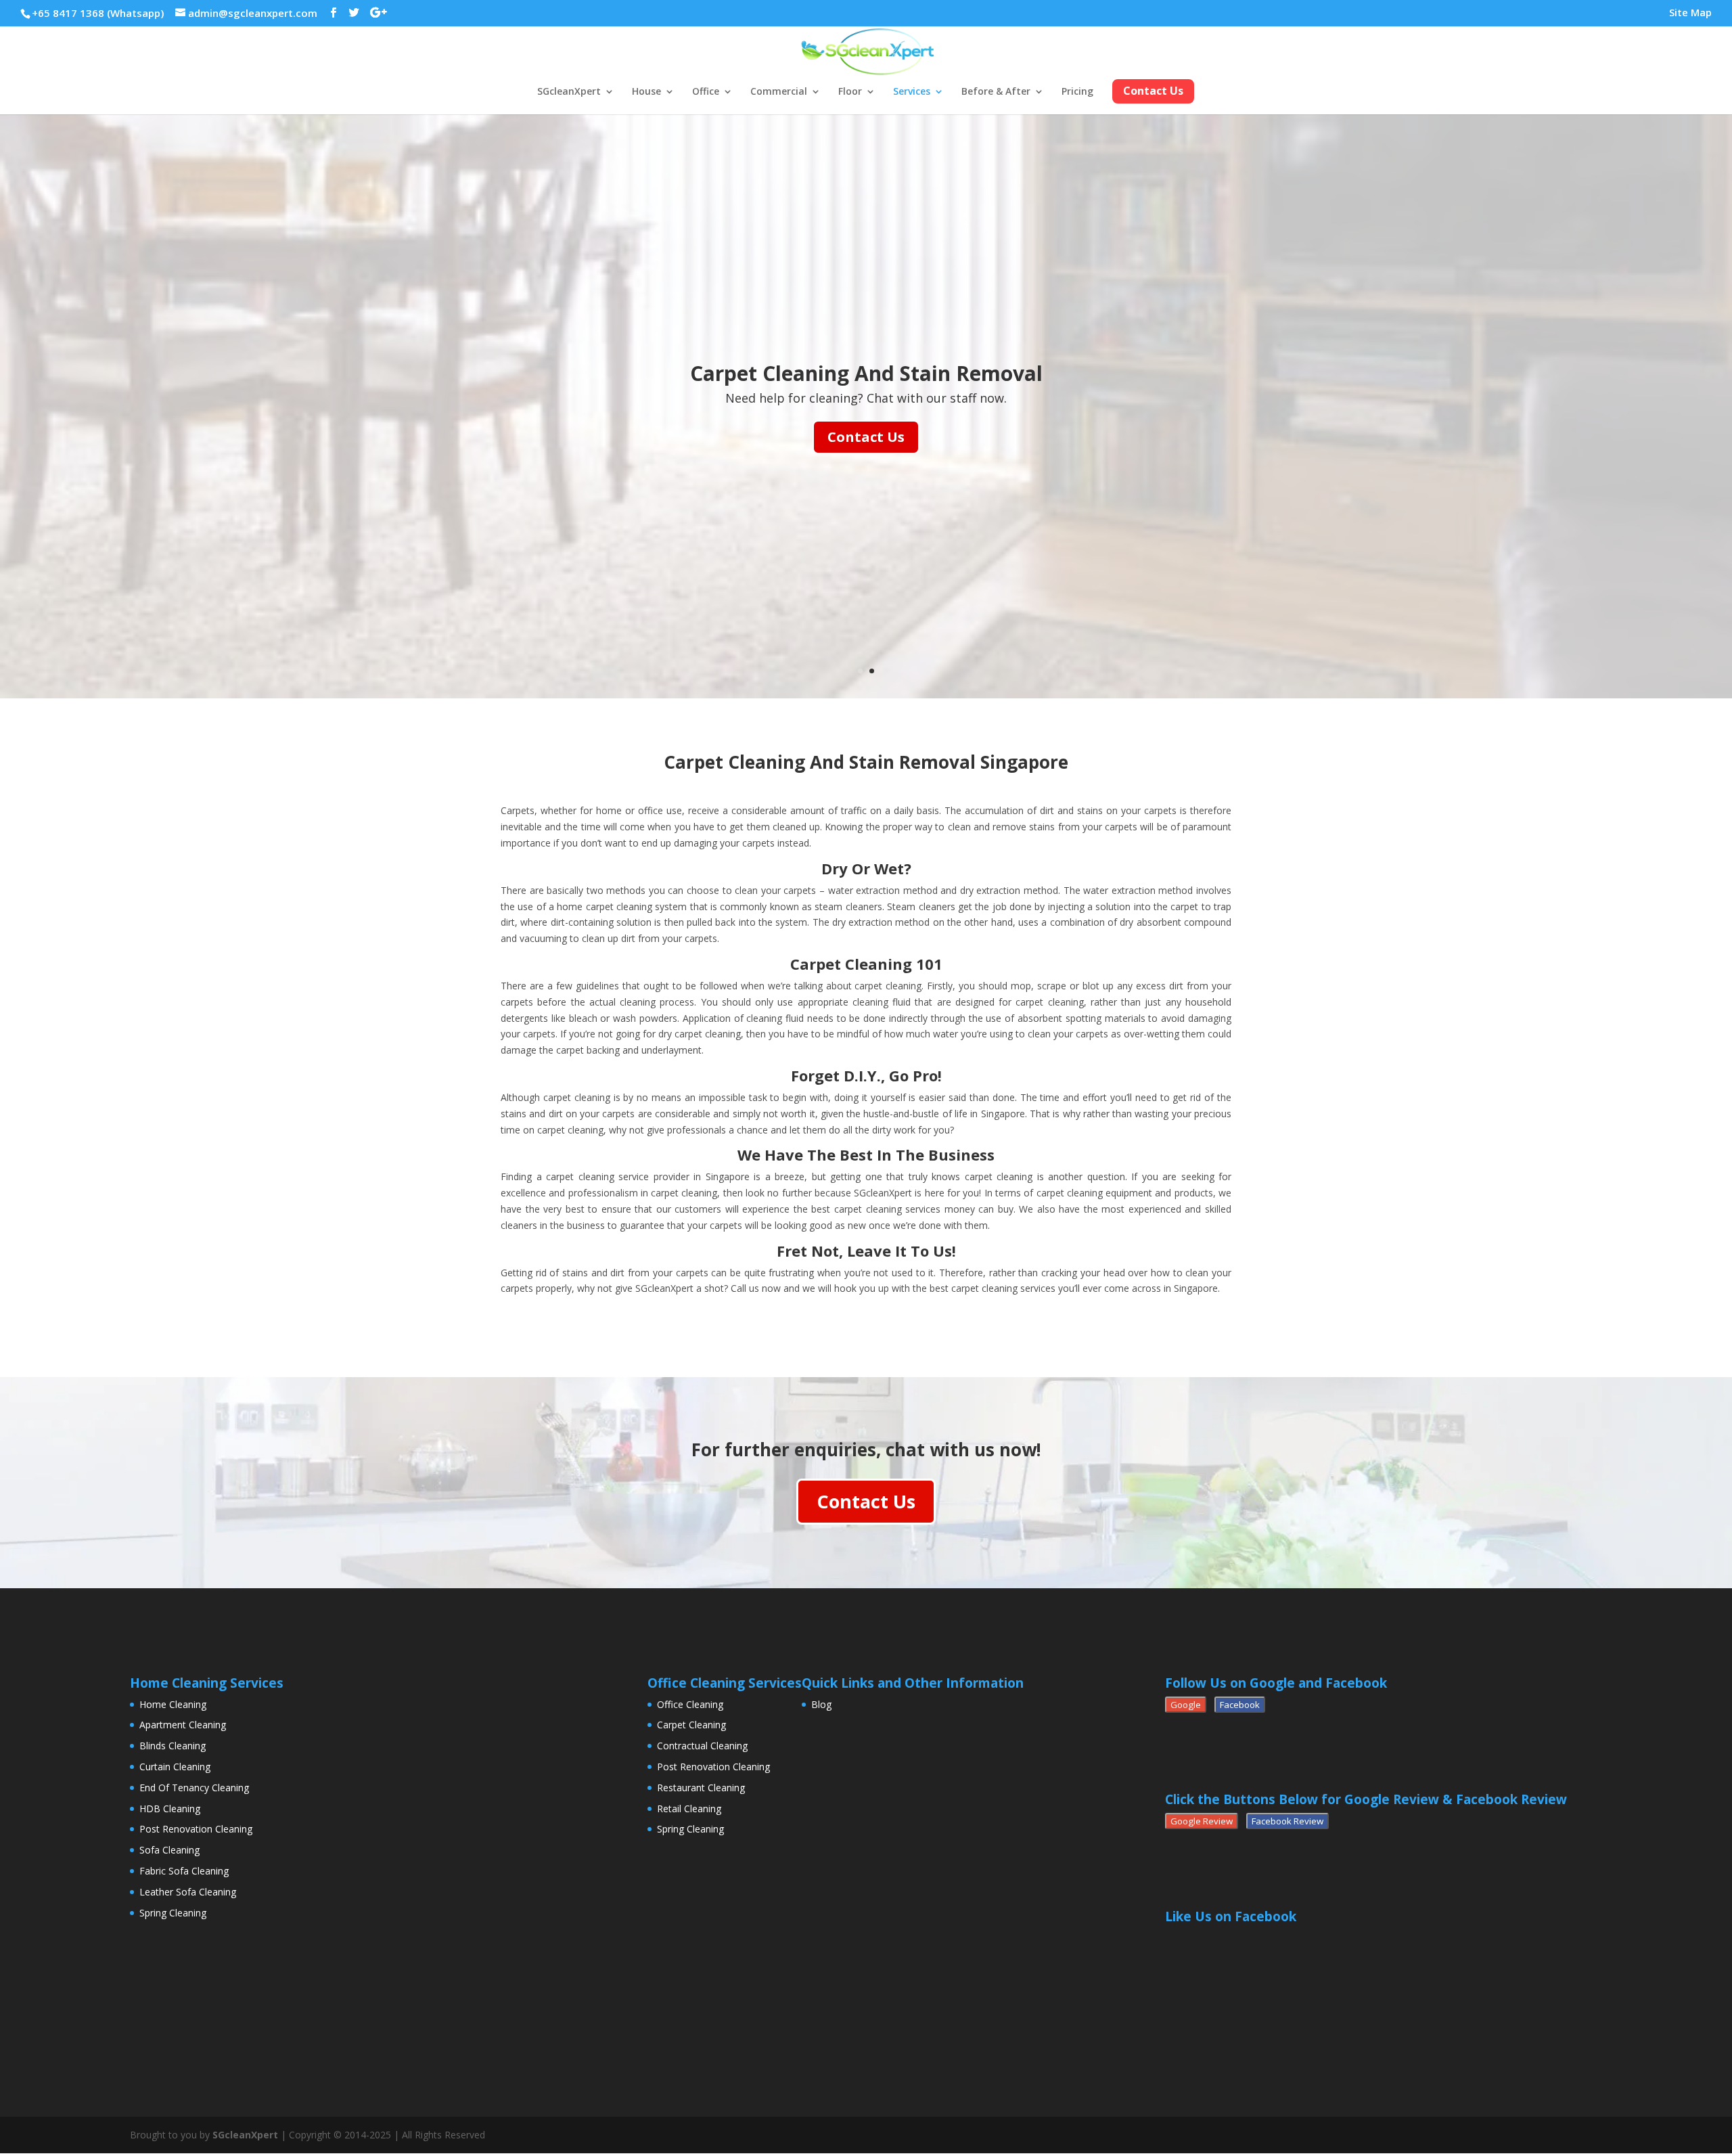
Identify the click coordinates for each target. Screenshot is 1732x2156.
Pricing (1077, 92)
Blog (821, 1704)
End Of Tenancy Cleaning (194, 1788)
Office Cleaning (690, 1704)
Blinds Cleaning (173, 1746)
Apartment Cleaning (183, 1725)
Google (1186, 1705)
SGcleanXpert (569, 92)
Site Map (1690, 13)
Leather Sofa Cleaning (188, 1892)
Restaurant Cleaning (701, 1788)
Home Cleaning (173, 1704)
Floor (850, 92)
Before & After (996, 92)
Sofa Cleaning (169, 1850)
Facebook (1240, 1705)
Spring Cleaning (173, 1913)
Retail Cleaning (689, 1809)
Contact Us (866, 437)
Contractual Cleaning (702, 1746)
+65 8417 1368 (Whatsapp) (98, 13)
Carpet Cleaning (691, 1725)
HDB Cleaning (170, 1809)
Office (706, 92)
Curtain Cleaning (175, 1767)
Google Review (1202, 1821)
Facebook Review (1287, 1821)
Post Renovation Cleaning (196, 1829)
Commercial (779, 92)
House (646, 92)
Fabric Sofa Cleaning (184, 1871)
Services (912, 92)
